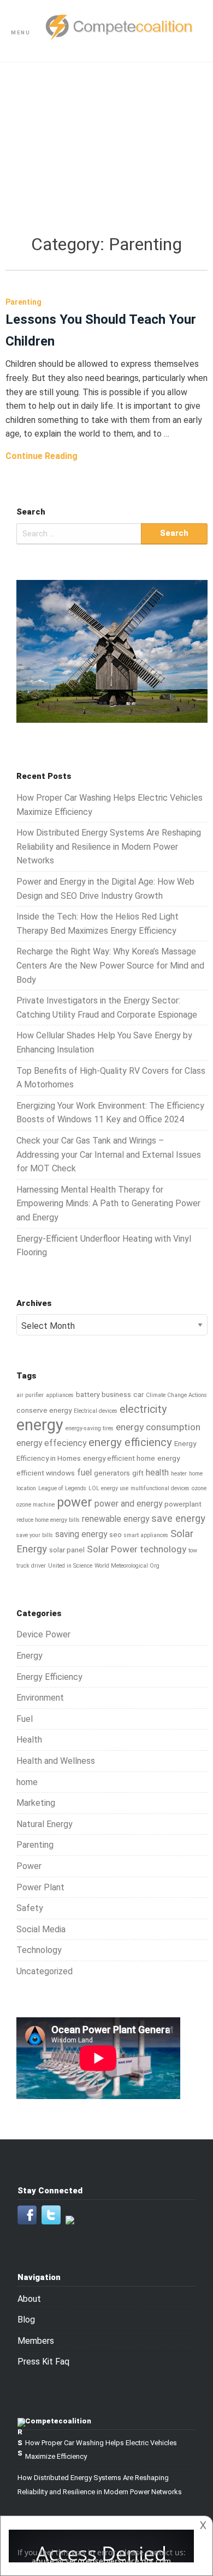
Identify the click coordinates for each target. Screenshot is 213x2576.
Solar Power (112, 1549)
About (29, 2299)
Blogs (106, 142)
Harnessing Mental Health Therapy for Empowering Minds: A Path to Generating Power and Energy (108, 1204)
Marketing (36, 1803)
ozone (199, 1488)
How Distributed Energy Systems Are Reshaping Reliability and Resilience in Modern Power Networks (109, 846)
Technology (39, 1950)
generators (112, 1473)
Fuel (25, 1719)
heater (179, 1474)
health (157, 1473)
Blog (26, 2320)
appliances (60, 1395)
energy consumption (158, 1427)
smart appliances (146, 1535)
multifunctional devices (160, 1488)
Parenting (35, 1845)
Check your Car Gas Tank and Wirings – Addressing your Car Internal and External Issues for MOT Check (109, 1154)
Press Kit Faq (43, 2362)
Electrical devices (96, 1411)
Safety (30, 1908)
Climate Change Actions (176, 1395)
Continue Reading (42, 456)
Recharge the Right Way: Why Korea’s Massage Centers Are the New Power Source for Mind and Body (110, 965)
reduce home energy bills (48, 1520)
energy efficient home (119, 1458)
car (138, 1394)
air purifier (30, 1395)
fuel (84, 1473)
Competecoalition (58, 2421)
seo (116, 1534)
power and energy (128, 1504)
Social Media (41, 1929)
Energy (29, 1656)
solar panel (67, 1550)
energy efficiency (130, 1442)
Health (29, 1740)
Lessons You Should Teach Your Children (101, 330)
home (27, 1782)
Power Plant (40, 1887)
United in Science (70, 1566)
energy (40, 1425)
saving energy (81, 1534)
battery (88, 1394)
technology (163, 1549)
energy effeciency (51, 1443)
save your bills (35, 1535)
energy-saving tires (90, 1428)
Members (36, 2341)
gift (138, 1473)
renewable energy (116, 1519)
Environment (40, 1698)
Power (29, 1866)
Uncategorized (45, 1971)
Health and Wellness (56, 1761)
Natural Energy (45, 1824)
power (75, 1502)
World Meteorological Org (127, 1566)
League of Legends (62, 1488)
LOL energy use (108, 1488)
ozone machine (35, 1505)
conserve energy (44, 1410)
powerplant (183, 1504)
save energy (178, 1519)
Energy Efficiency (49, 1677)
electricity (143, 1409)
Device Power (43, 1634)
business (116, 1394)
